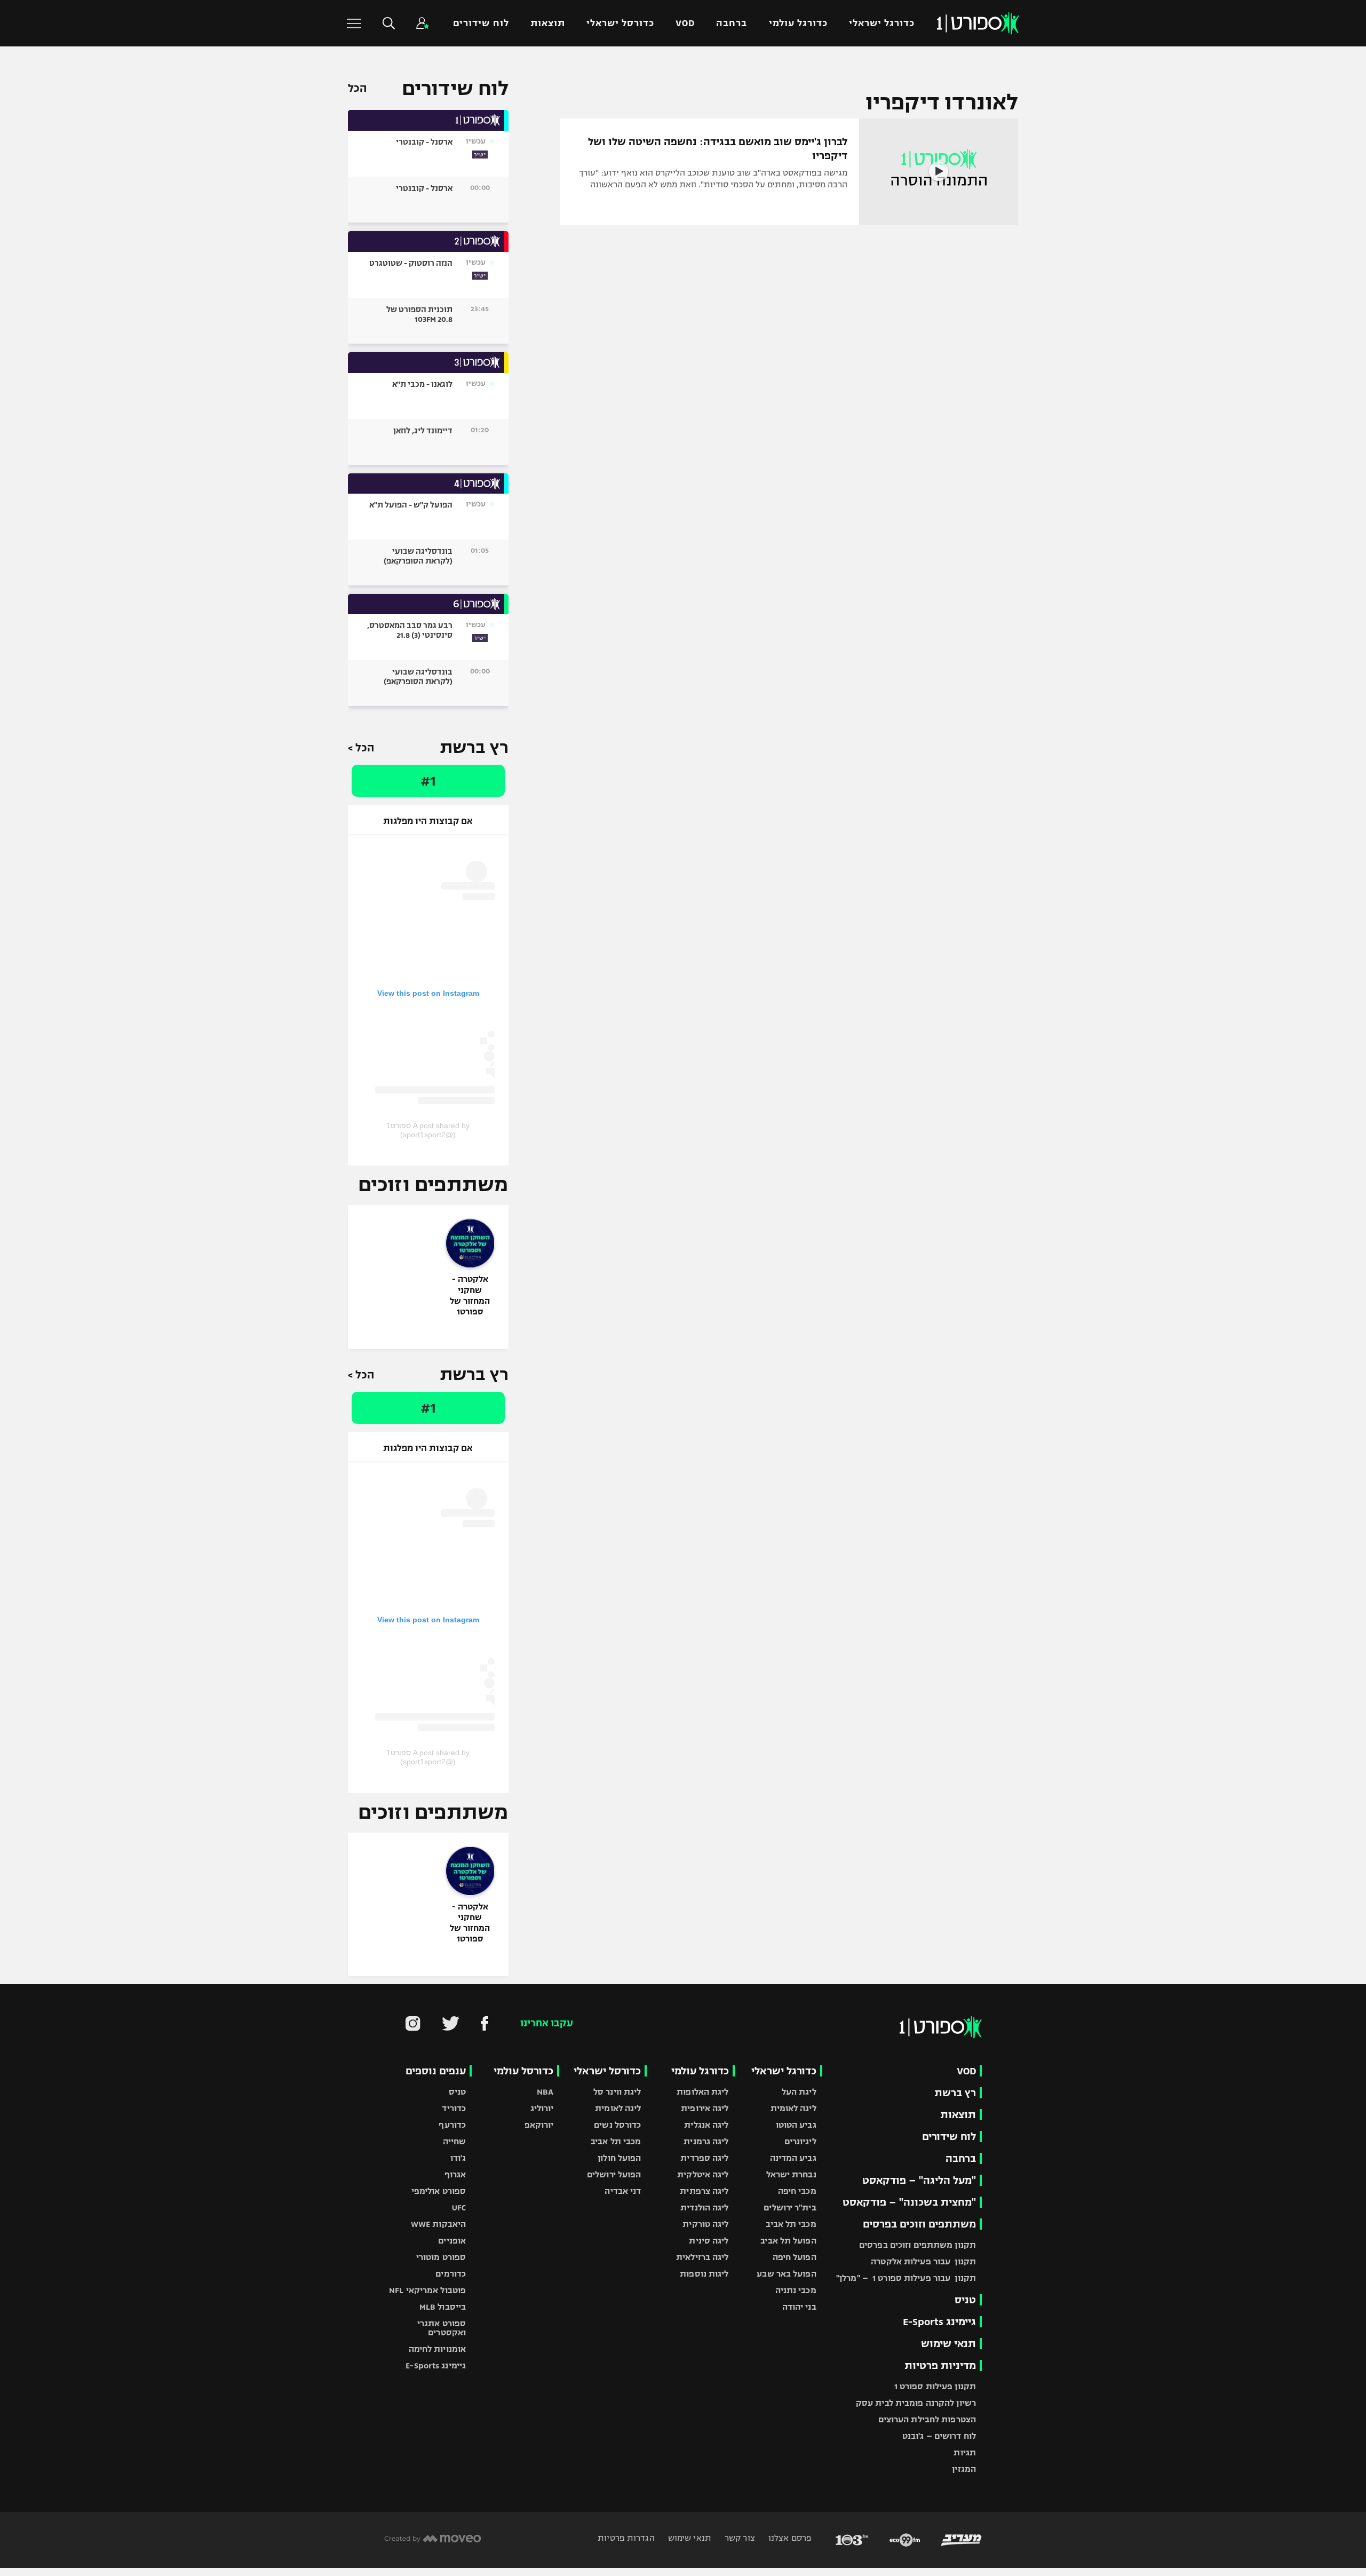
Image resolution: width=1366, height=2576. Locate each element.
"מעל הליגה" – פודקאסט (919, 2180)
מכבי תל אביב (791, 2224)
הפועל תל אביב (788, 2241)
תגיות (965, 2452)
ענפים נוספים (436, 2071)
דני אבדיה (623, 2191)
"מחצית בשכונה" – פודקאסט (909, 2202)
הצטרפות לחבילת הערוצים (927, 2419)
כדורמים (451, 2274)
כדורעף (452, 2125)
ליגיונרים (800, 2141)
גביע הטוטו (796, 2125)
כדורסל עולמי (523, 2071)
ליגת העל (799, 2092)
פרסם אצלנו (789, 2538)
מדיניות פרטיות (940, 2365)
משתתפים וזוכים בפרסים (919, 2224)
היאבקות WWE (438, 2224)
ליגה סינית (709, 2241)
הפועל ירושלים (614, 2174)
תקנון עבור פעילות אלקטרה (923, 2261)
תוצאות (548, 23)
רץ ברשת (955, 2093)
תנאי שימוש (948, 2344)
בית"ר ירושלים (790, 2208)
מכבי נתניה (796, 2290)
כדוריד (454, 2108)
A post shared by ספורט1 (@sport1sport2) (428, 1130)
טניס (965, 2300)
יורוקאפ (539, 2125)
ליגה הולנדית (704, 2208)
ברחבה (732, 23)
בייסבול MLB (443, 2307)
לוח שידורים (481, 23)
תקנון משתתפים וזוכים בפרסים (918, 2245)
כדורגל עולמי (798, 23)
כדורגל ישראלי (882, 23)
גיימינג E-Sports (939, 2322)
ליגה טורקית (705, 2224)
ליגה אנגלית (706, 2125)
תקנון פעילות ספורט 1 (935, 2386)
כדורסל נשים (617, 2125)
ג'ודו (458, 2158)
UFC (459, 2208)
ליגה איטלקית (703, 2174)
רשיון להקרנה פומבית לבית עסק (916, 2403)
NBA (545, 2092)
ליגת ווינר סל (617, 2092)
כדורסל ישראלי (620, 23)
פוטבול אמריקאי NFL (427, 2290)
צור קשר (739, 2538)
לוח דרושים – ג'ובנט (939, 2436)
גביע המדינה (793, 2158)
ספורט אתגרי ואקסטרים (442, 2328)
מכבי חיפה (797, 2191)
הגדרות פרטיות (626, 2538)
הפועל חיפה (795, 2257)
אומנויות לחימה (438, 2349)
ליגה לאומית (793, 2108)
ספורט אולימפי (439, 2191)
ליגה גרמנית (706, 2141)
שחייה (455, 2141)
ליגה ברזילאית (702, 2257)
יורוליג (542, 2108)
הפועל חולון (619, 2158)
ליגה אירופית (705, 2108)
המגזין (964, 2469)
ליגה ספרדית (704, 2158)
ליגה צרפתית (704, 2191)
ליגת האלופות (702, 2092)
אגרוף (455, 2174)
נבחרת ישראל (791, 2174)
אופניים (452, 2241)
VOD (685, 23)
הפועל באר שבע (786, 2274)
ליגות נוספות (704, 2274)
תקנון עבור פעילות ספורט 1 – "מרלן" (906, 2278)
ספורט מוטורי (441, 2257)
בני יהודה (799, 2307)
